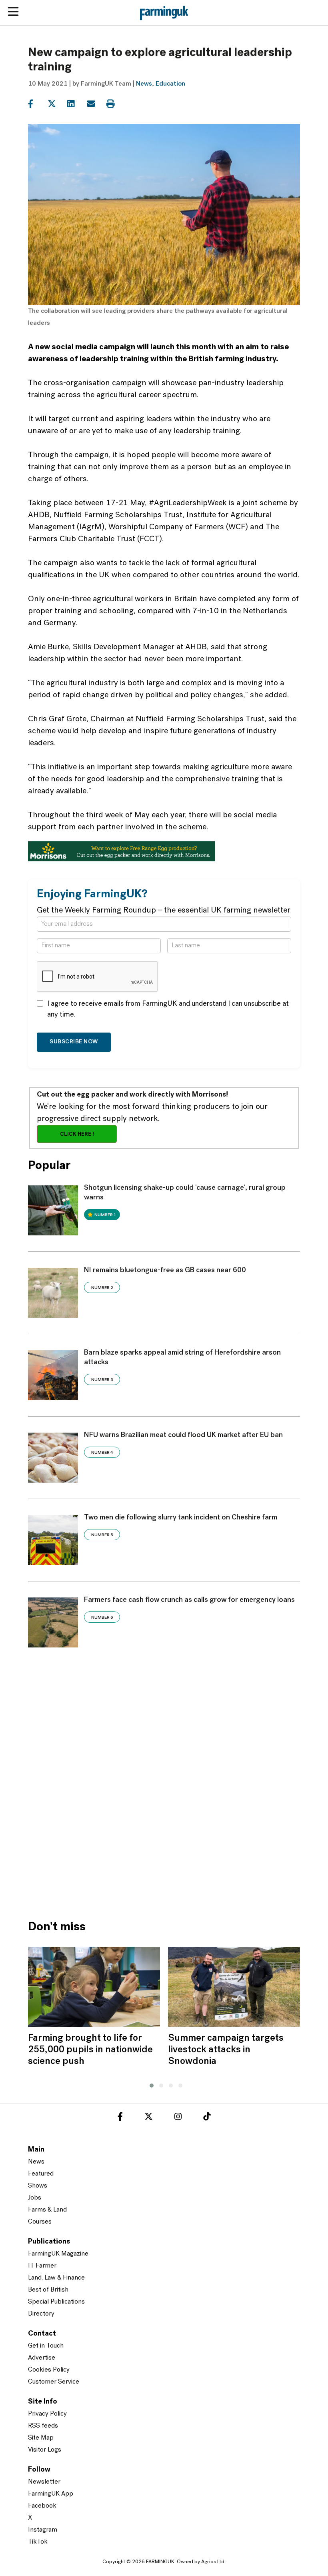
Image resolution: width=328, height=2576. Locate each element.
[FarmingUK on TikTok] (207, 2118)
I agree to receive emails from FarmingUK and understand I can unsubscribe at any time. (168, 1010)
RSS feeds (43, 2426)
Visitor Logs (45, 2450)
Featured (41, 2174)
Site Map (41, 2438)
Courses (40, 2222)
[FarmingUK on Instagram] (178, 2118)
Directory (41, 2314)
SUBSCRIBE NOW (74, 1042)
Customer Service (54, 2382)
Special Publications (56, 2302)
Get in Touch (46, 2346)
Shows (38, 2186)
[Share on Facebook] (37, 104)
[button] (150, 2084)
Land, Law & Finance (56, 2278)
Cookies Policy (49, 2370)
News (144, 84)
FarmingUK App (51, 2494)
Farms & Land (47, 2210)
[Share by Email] (96, 104)
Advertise (42, 2358)
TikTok (38, 2542)
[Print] (115, 104)
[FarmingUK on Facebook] (120, 2118)
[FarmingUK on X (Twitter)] (149, 2118)
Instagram (43, 2530)
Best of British (48, 2290)
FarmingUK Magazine (58, 2254)
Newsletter (44, 2482)
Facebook (42, 2506)
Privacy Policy (47, 2414)
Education (170, 84)
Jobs (35, 2198)
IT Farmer (42, 2266)
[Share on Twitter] (57, 104)
